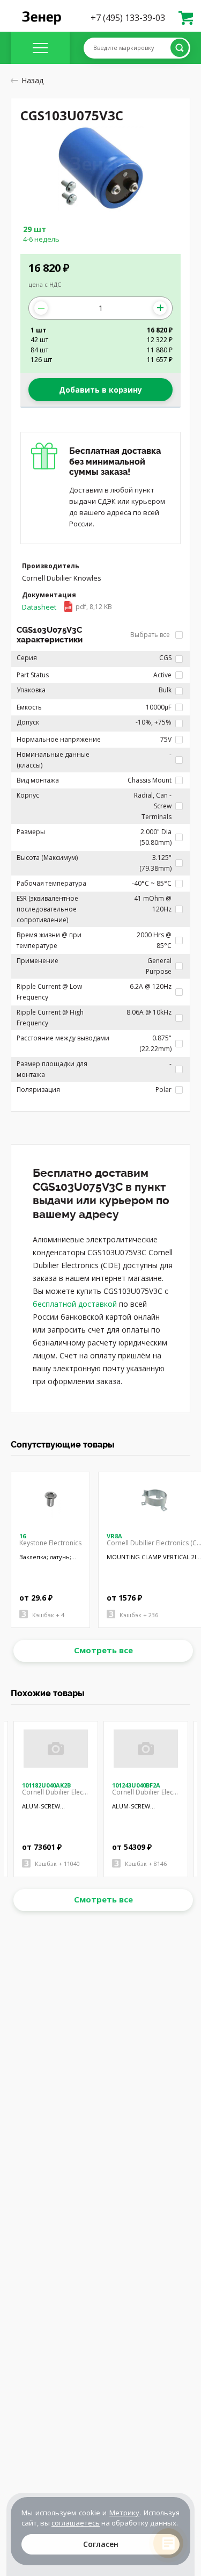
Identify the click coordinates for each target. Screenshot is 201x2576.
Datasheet (67, 607)
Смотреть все (103, 1650)
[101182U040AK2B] (56, 1749)
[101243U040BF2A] (146, 1749)
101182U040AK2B (46, 1785)
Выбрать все (151, 635)
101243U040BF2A (136, 1785)
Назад (32, 80)
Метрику (124, 2513)
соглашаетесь (76, 2523)
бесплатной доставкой (75, 1304)
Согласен (101, 2544)
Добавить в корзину (100, 390)
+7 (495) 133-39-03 (128, 18)
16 (23, 1536)
